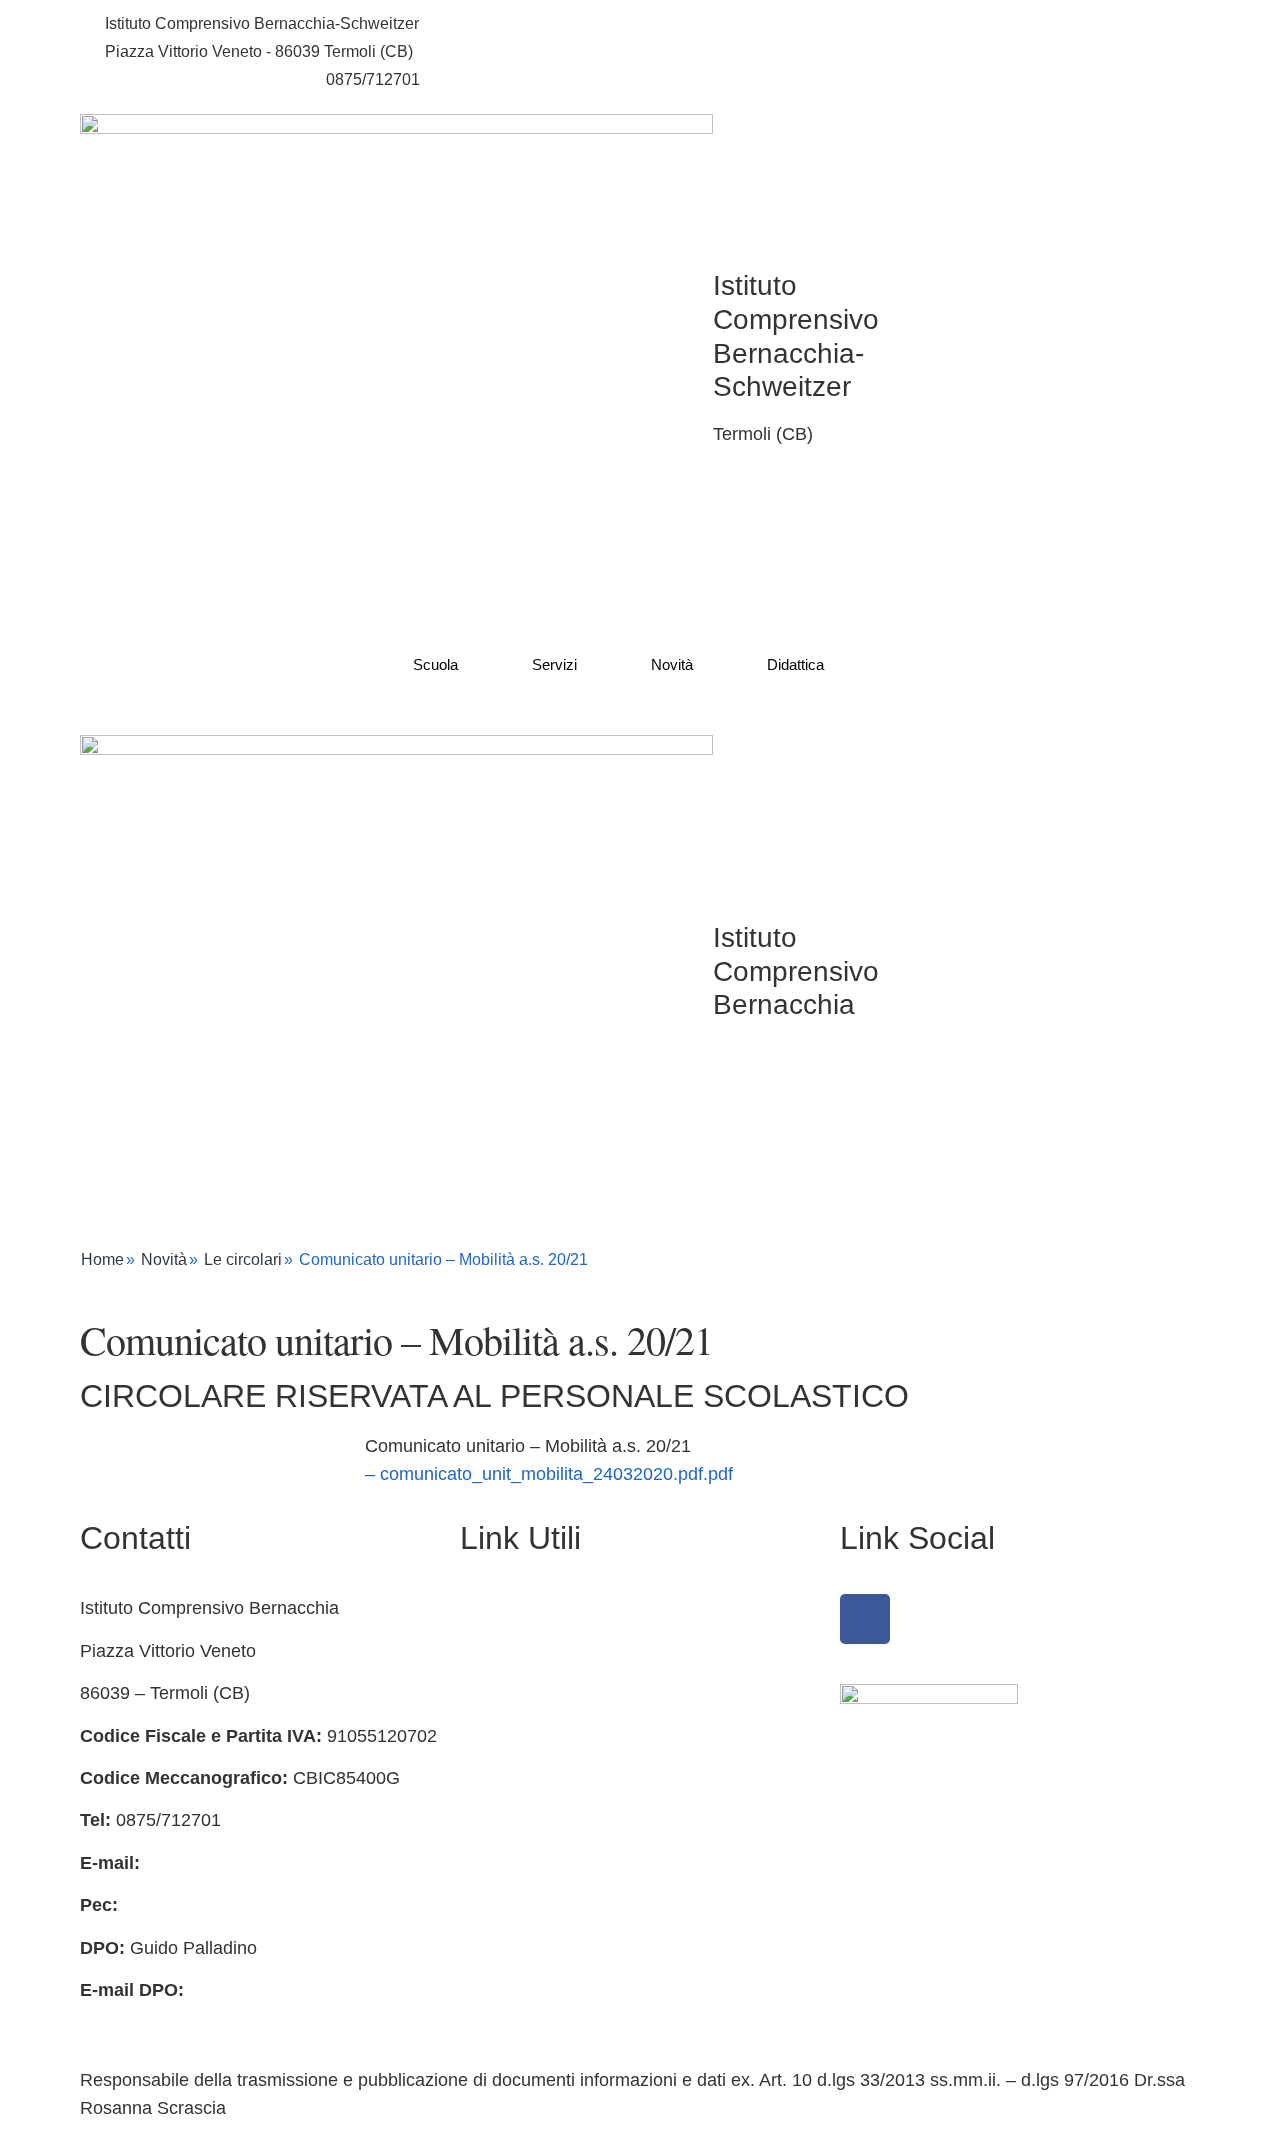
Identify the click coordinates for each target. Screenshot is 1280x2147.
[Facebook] (865, 1619)
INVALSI (494, 1948)
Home (102, 1259)
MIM (477, 1863)
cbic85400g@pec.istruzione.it (240, 1905)
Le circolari (243, 1259)
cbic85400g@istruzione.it (195, 79)
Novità (672, 664)
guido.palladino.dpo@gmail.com (208, 2018)
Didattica (795, 664)
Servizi (554, 664)
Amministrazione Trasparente (577, 1608)
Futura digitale (517, 1693)
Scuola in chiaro (524, 1905)
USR (479, 1990)
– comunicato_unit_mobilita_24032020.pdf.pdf (549, 1474)
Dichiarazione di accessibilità (575, 1778)
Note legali (502, 1820)
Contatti (491, 1651)
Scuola (435, 664)
